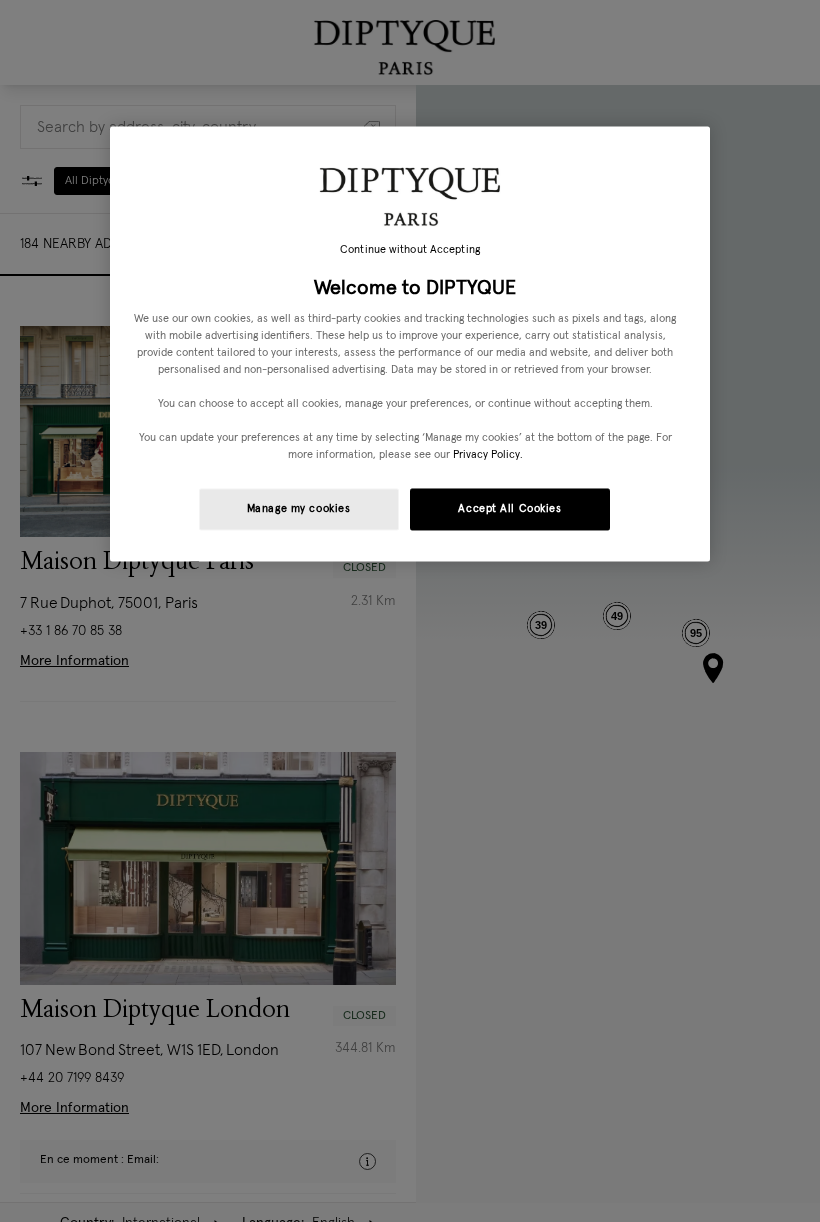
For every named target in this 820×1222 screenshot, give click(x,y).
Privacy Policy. (488, 455)
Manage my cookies (299, 509)
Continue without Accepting (410, 251)
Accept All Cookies (509, 509)
